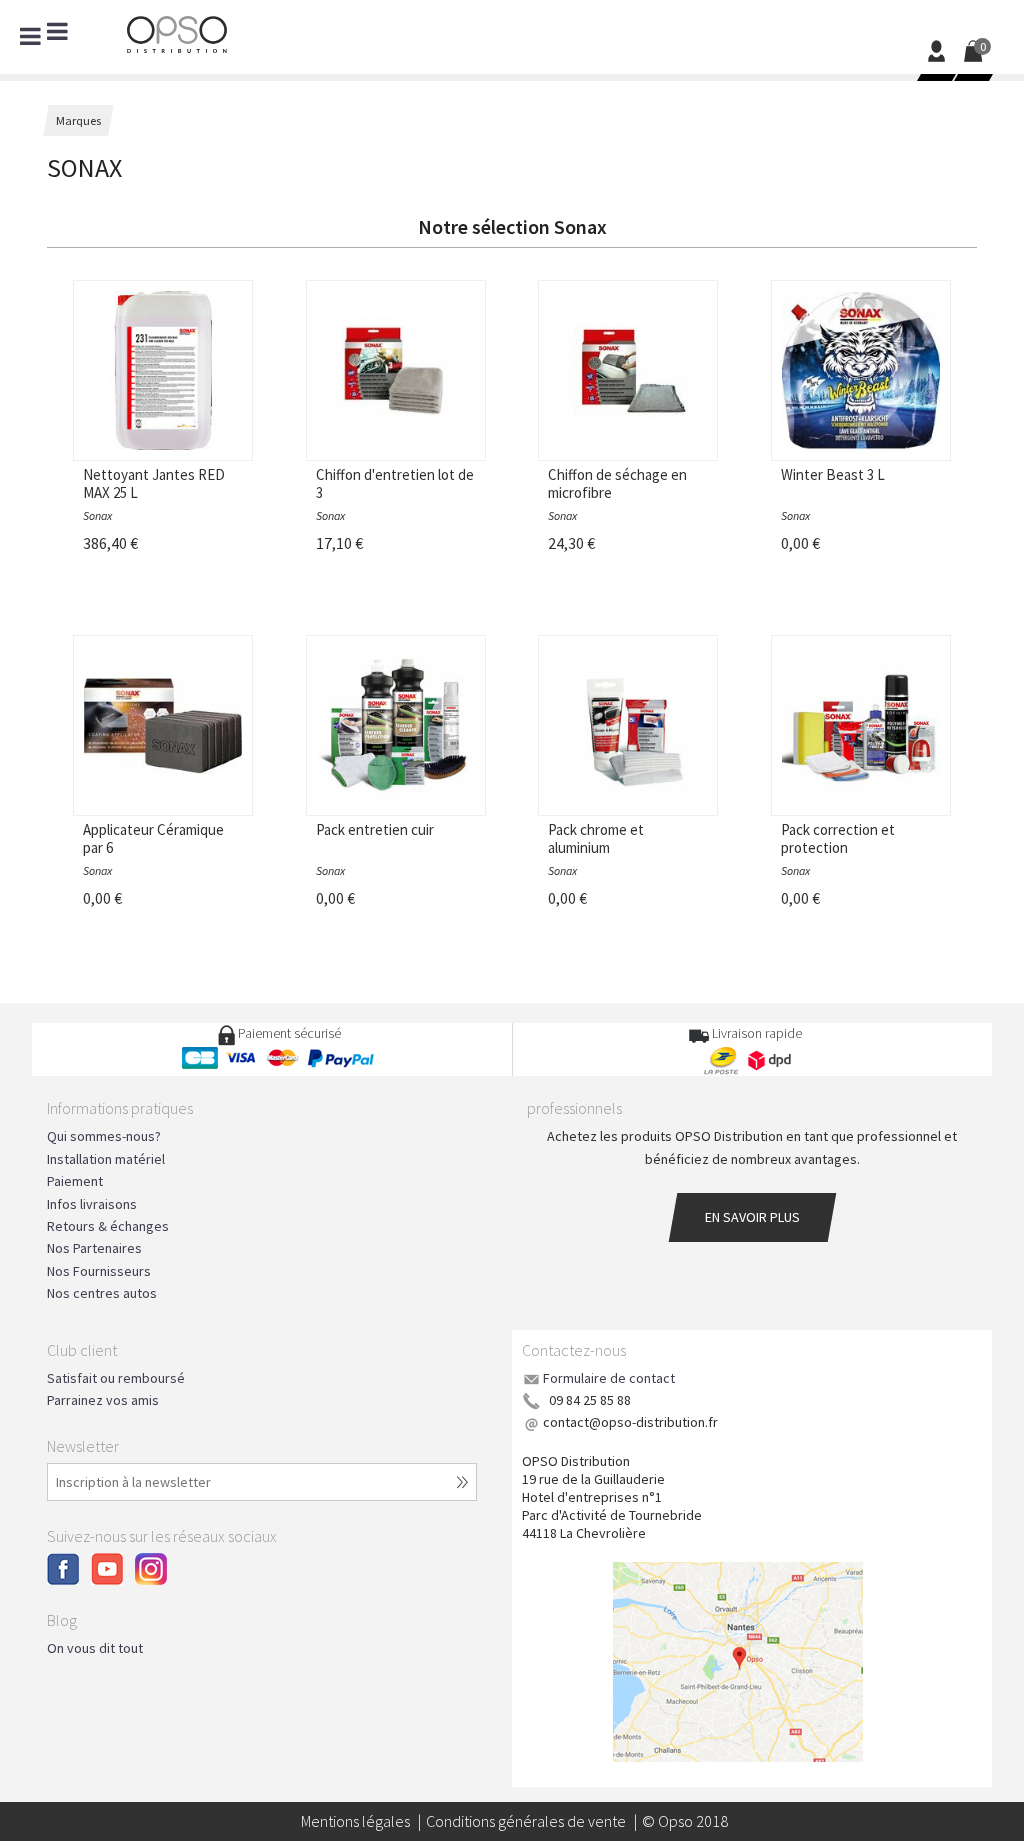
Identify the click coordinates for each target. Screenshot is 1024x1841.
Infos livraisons (92, 1204)
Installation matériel (106, 1159)
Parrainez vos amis (103, 1400)
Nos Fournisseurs (99, 1271)
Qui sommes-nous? (104, 1136)
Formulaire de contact (609, 1378)
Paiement (75, 1181)
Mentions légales (355, 1821)
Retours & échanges (108, 1226)
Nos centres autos (102, 1293)
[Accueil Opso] (177, 32)
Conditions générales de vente (526, 1821)
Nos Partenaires (94, 1248)
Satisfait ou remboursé (116, 1378)
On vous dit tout (95, 1648)
